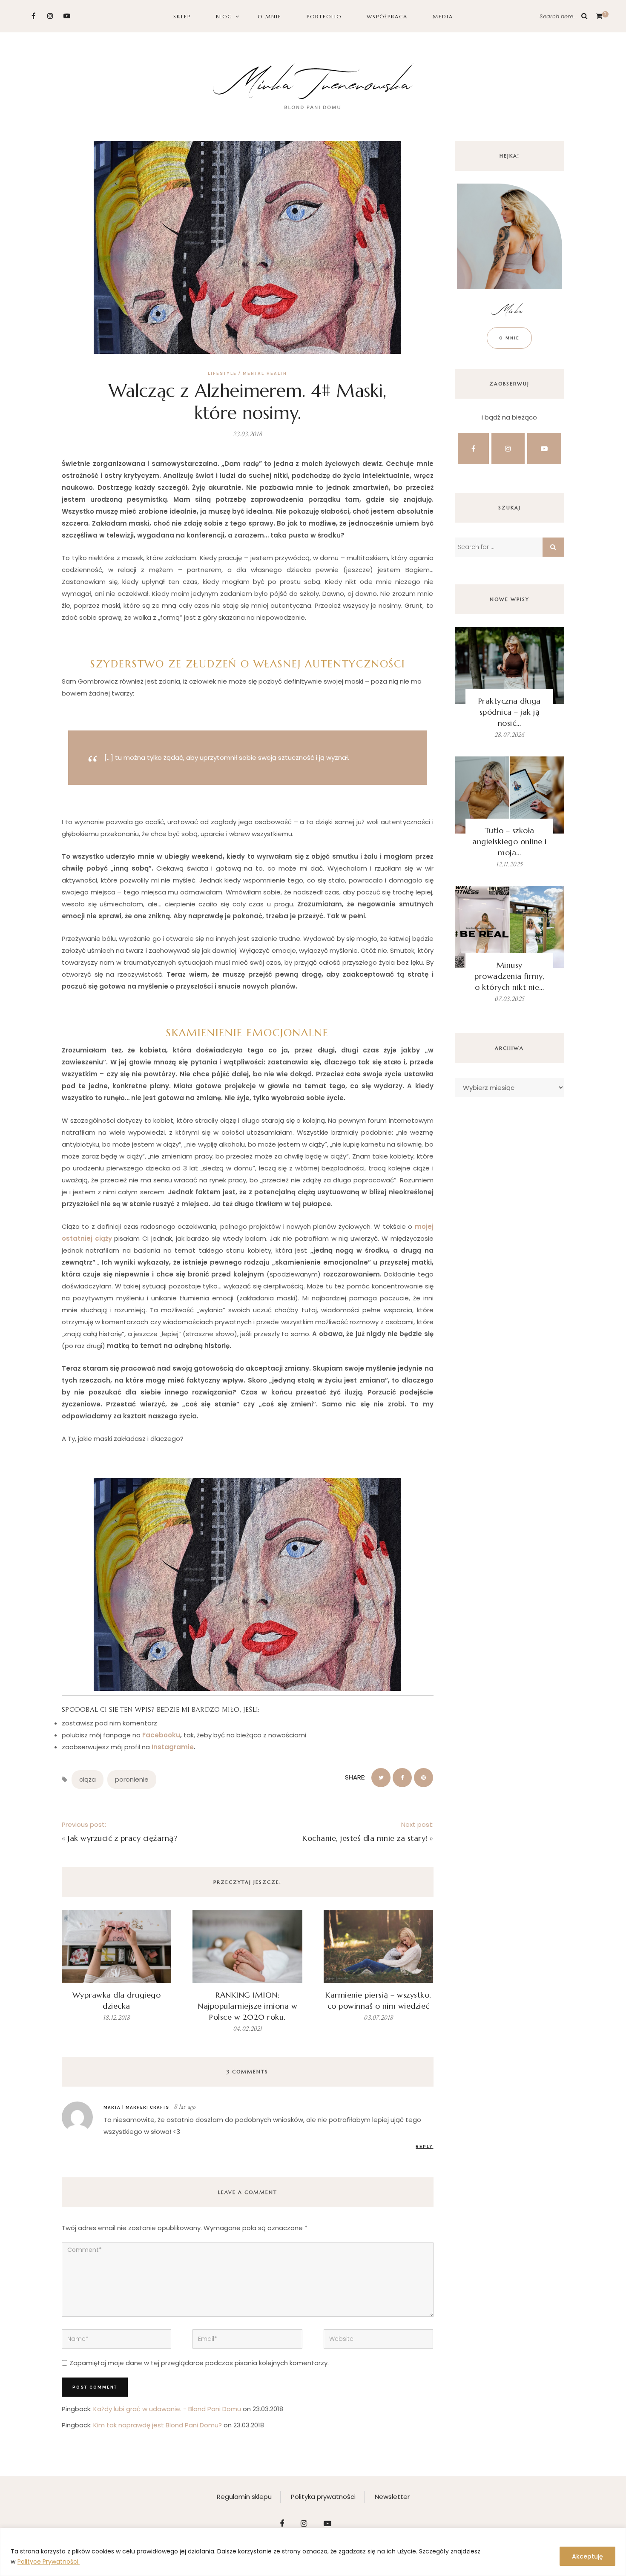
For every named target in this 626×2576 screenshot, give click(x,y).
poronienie (132, 1779)
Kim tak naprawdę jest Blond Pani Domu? (158, 2425)
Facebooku (161, 1735)
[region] (313, 2552)
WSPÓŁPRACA (387, 16)
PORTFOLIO (324, 16)
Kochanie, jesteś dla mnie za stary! (365, 1838)
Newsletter (392, 2497)
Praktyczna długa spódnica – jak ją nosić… (510, 712)
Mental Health (265, 373)
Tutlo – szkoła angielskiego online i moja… (510, 841)
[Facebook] (33, 16)
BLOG (224, 16)
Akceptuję (587, 2556)
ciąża (88, 1779)
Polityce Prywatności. (49, 2562)
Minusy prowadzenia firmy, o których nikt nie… (509, 976)
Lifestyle (222, 373)
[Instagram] (50, 16)
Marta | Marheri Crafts (136, 2107)
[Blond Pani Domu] (313, 85)
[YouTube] (67, 16)
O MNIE (270, 16)
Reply (424, 2146)
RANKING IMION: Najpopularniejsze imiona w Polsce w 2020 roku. (247, 2006)
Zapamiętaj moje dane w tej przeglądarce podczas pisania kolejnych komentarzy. (199, 2363)
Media (443, 16)
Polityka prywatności (323, 2497)
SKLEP (182, 16)
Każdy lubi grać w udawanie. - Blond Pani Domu (167, 2409)
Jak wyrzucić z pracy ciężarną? (122, 1838)
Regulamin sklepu (244, 2497)
